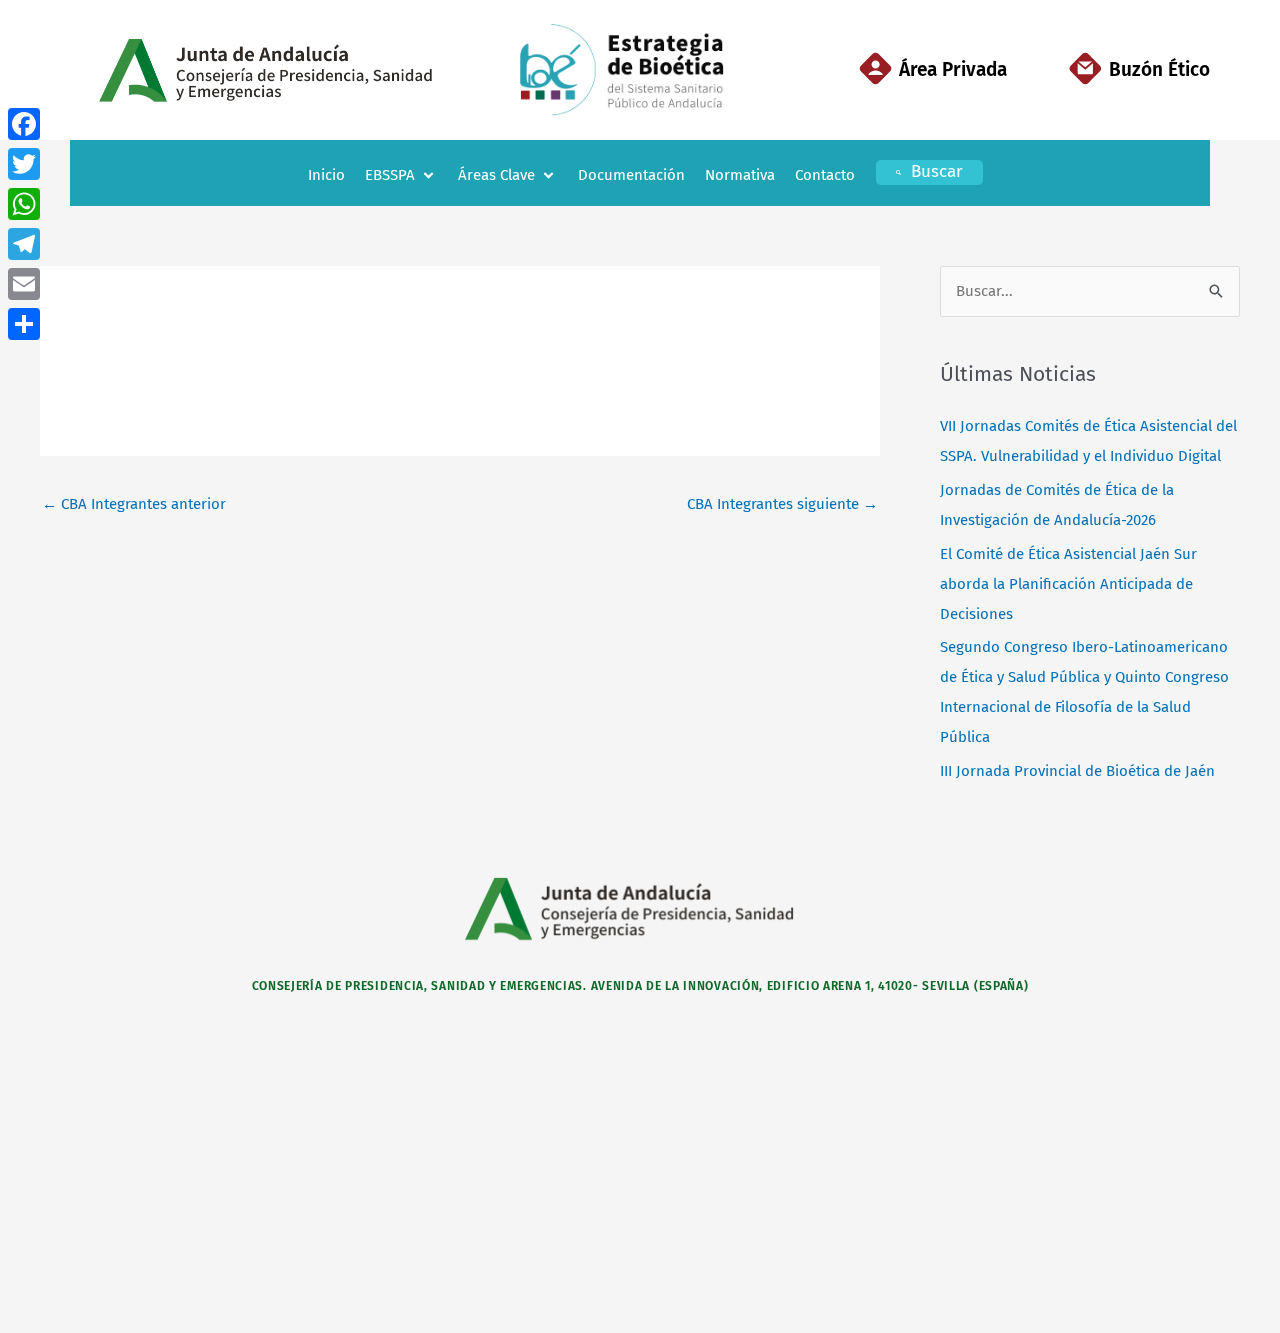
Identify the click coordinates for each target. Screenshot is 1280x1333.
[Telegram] (24, 244)
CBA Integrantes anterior (134, 504)
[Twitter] (24, 164)
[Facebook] (24, 124)
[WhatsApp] (24, 204)
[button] (401, 175)
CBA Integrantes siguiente (782, 504)
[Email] (24, 284)
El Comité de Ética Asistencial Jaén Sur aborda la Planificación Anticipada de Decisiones (1068, 584)
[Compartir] (24, 324)
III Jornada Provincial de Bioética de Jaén (1077, 771)
